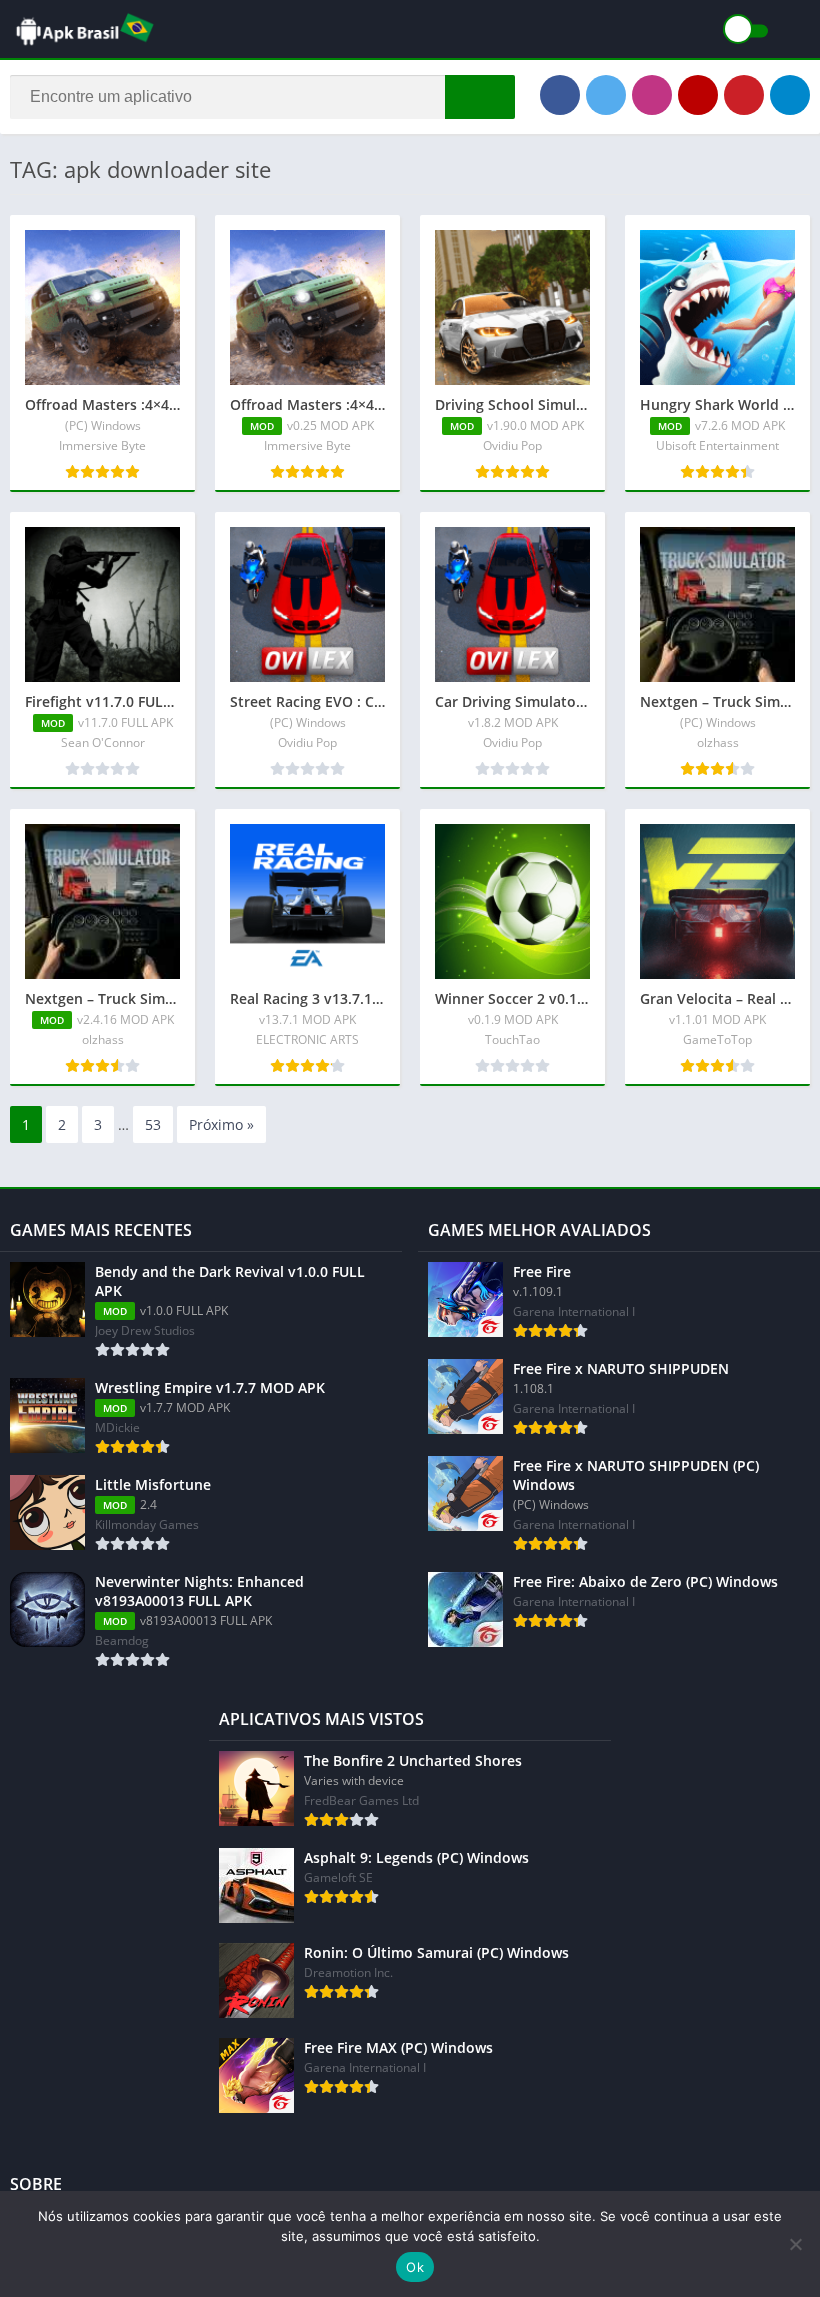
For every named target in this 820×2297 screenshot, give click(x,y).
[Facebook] (560, 95)
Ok (415, 2267)
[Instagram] (652, 95)
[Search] (480, 97)
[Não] (795, 2244)
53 (153, 1124)
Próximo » (221, 1124)
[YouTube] (698, 95)
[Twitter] (606, 95)
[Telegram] (790, 95)
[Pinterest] (744, 95)
